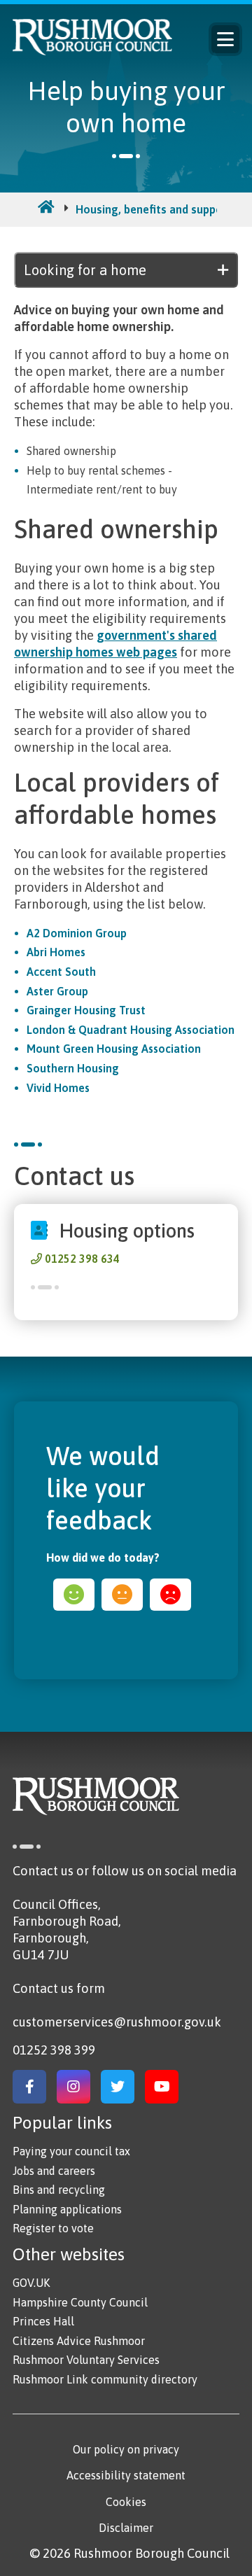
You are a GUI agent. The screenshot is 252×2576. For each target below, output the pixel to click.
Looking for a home (85, 270)
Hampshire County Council (80, 2302)
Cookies (126, 2502)
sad (170, 1595)
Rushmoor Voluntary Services (86, 2360)
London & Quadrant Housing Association (131, 1030)
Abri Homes (56, 952)
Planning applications (67, 2209)
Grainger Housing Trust (86, 1010)
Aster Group (57, 991)
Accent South (61, 972)
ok (122, 1595)
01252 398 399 (54, 2050)
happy (74, 1595)
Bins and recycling (59, 2190)
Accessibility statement (126, 2475)
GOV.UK (31, 2283)
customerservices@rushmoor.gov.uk (117, 2022)
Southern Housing (73, 1068)
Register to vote (53, 2228)
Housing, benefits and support (154, 209)
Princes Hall (43, 2321)
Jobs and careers (54, 2171)
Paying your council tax (71, 2151)
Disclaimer (126, 2528)
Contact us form (59, 1988)
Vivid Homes (58, 1088)
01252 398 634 (82, 1259)
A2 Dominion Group (77, 933)
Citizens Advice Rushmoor (79, 2341)
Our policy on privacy (126, 2449)
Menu (225, 39)
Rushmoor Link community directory (105, 2379)
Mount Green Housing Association (114, 1049)
